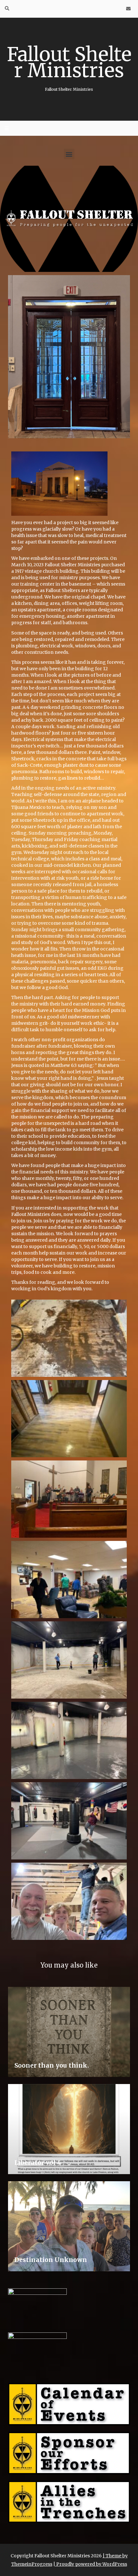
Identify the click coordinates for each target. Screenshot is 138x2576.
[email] (128, 9)
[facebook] (107, 9)
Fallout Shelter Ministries (69, 67)
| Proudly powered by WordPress (90, 2564)
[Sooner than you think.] (69, 2032)
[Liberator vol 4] (69, 2129)
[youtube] (118, 9)
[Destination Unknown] (69, 2226)
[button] (69, 154)
